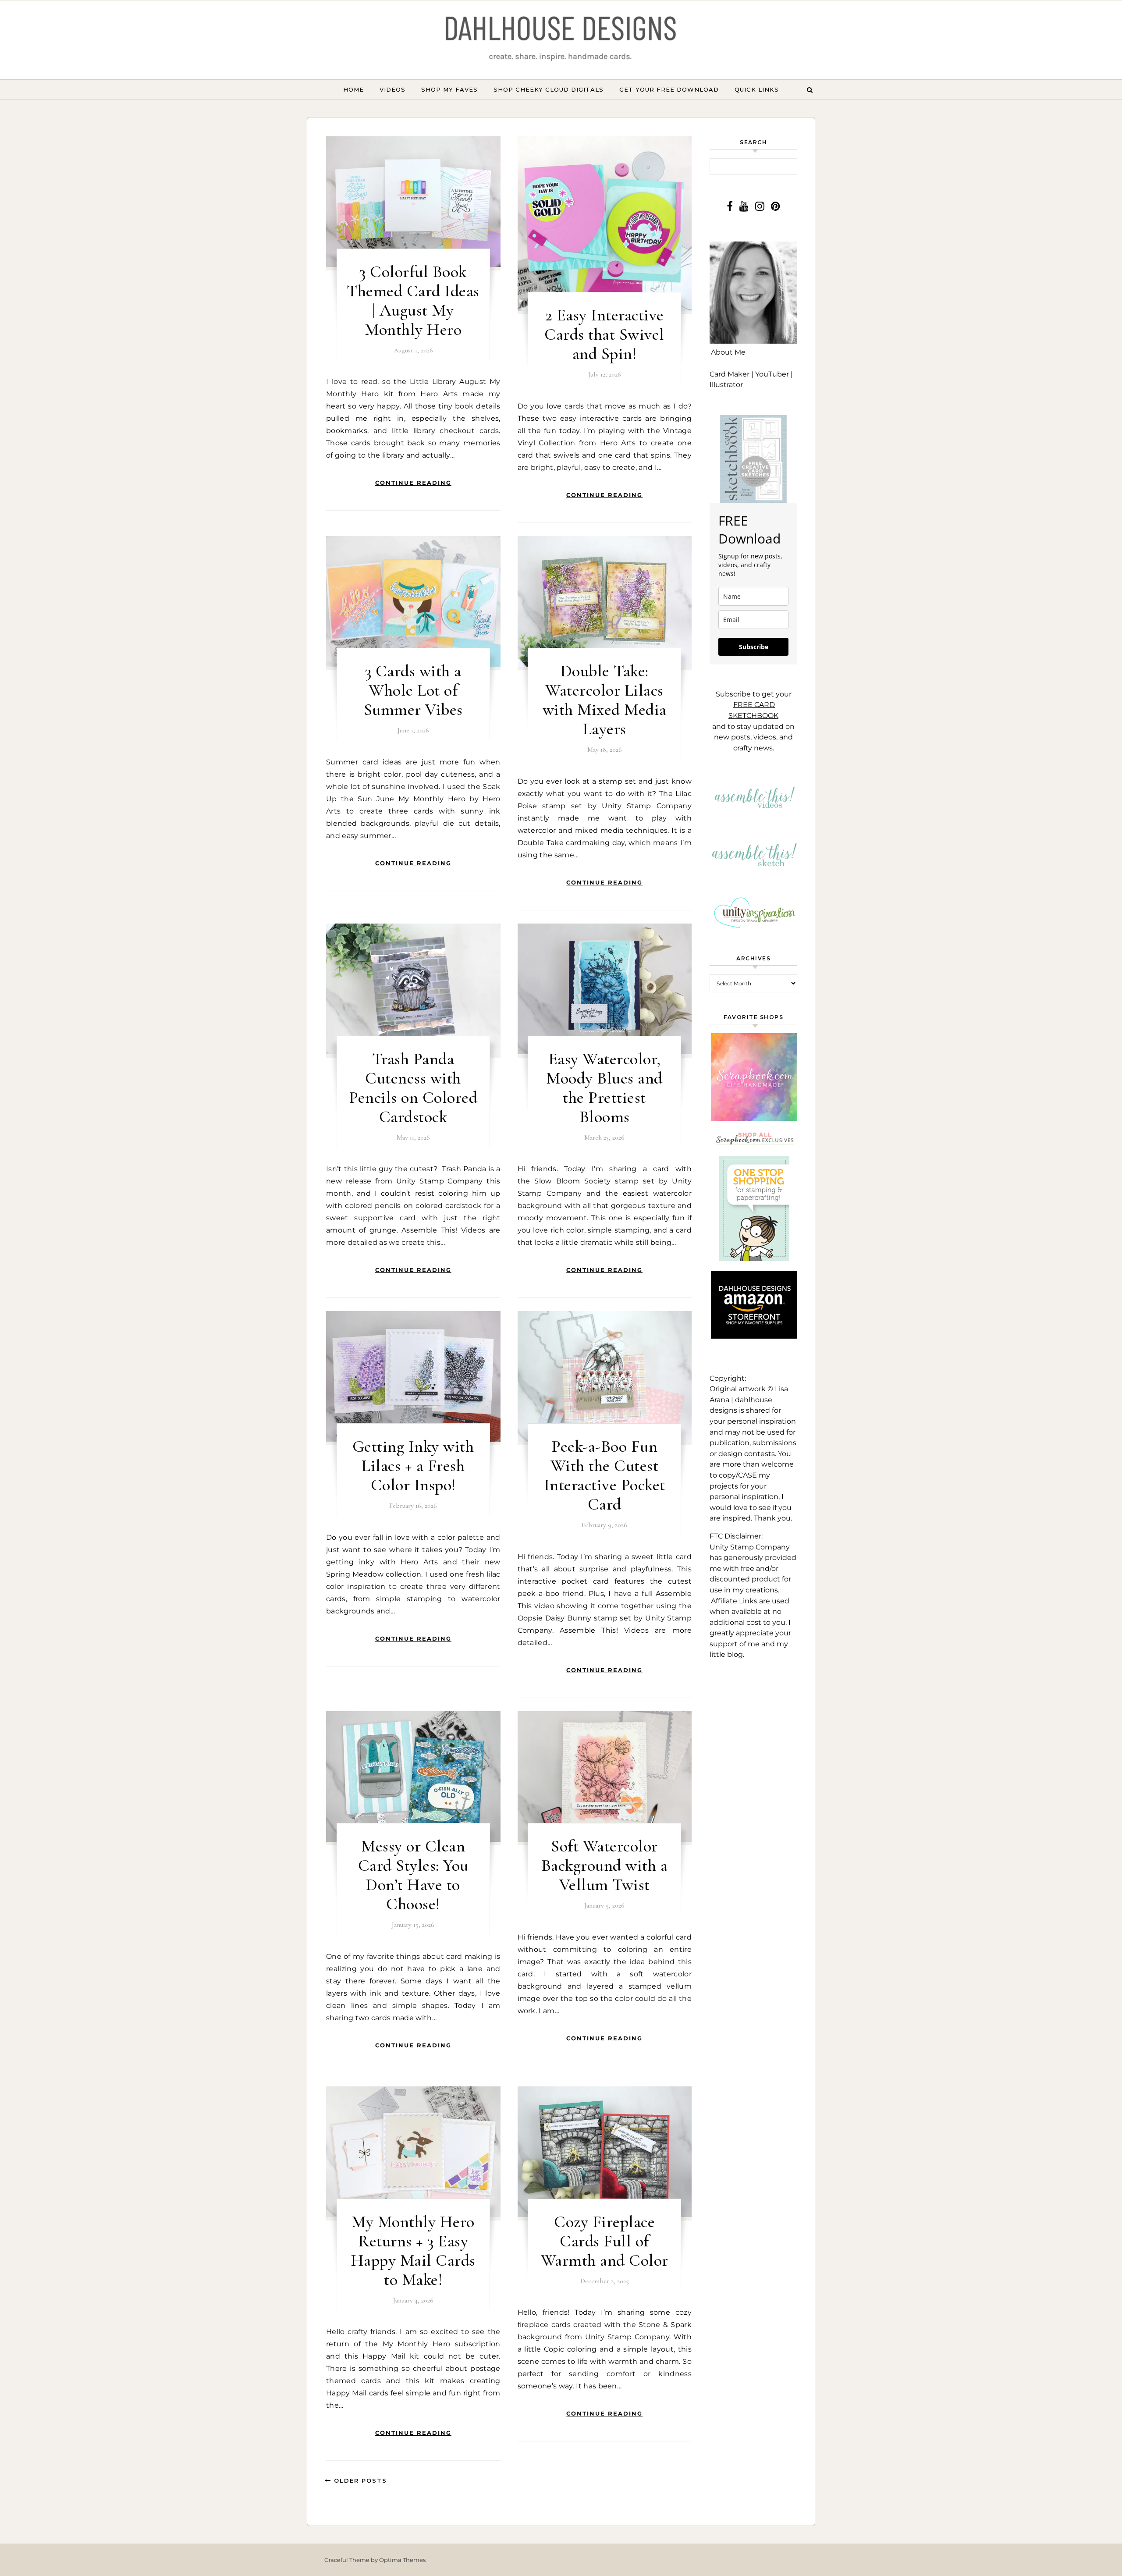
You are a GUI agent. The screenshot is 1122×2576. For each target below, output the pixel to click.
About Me (728, 352)
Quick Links (757, 89)
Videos (392, 89)
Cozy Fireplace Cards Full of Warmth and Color (605, 2241)
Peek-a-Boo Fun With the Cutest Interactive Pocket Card (605, 1475)
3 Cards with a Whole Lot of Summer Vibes (413, 690)
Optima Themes (402, 2560)
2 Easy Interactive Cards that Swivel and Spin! (604, 334)
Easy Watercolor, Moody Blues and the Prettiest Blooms (604, 1088)
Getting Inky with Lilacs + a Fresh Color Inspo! (413, 1466)
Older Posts (359, 2480)
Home (353, 89)
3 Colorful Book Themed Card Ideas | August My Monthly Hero (413, 301)
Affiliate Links (734, 1601)
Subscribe (754, 647)
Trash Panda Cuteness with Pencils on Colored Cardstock (413, 1088)
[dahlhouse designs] (561, 40)
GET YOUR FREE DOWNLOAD (669, 89)
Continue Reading (413, 483)
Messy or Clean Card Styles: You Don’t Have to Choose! (413, 1875)
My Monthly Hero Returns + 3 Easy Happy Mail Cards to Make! (413, 2251)
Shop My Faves (449, 89)
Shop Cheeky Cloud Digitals (549, 89)
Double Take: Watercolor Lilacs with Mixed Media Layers (605, 700)
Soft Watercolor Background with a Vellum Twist (605, 1865)
